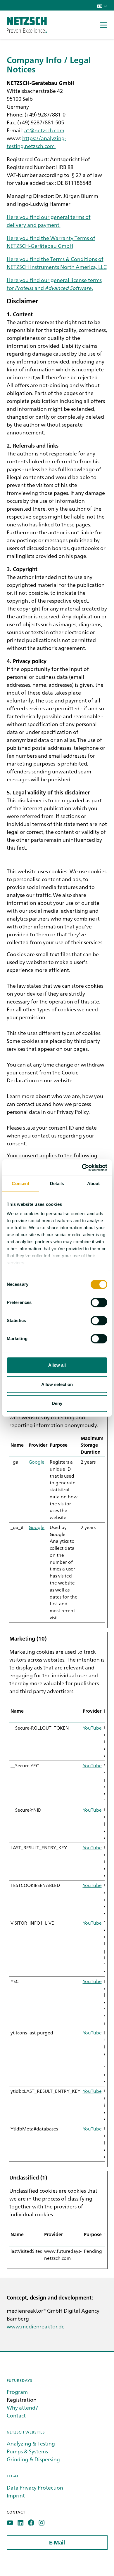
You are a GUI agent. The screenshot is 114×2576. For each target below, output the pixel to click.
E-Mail (57, 2543)
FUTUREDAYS (19, 2380)
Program (17, 2392)
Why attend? (22, 2407)
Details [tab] (57, 1183)
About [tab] (94, 1183)
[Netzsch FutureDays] (27, 25)
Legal (13, 2476)
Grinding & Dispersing (33, 2459)
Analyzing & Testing (31, 2443)
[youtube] (10, 2523)
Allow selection (57, 1384)
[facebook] (31, 2523)
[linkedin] (21, 2523)
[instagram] (42, 2523)
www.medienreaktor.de (36, 2326)
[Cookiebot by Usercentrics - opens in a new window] (82, 1168)
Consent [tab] (20, 1183)
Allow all (57, 1365)
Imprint (16, 2495)
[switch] (99, 1302)
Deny (57, 1403)
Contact (16, 2415)
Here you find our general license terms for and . (54, 284)
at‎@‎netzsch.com (44, 130)
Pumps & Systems (27, 2451)
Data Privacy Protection (35, 2487)
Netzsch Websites (26, 2432)
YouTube (92, 1728)
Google (37, 1462)
